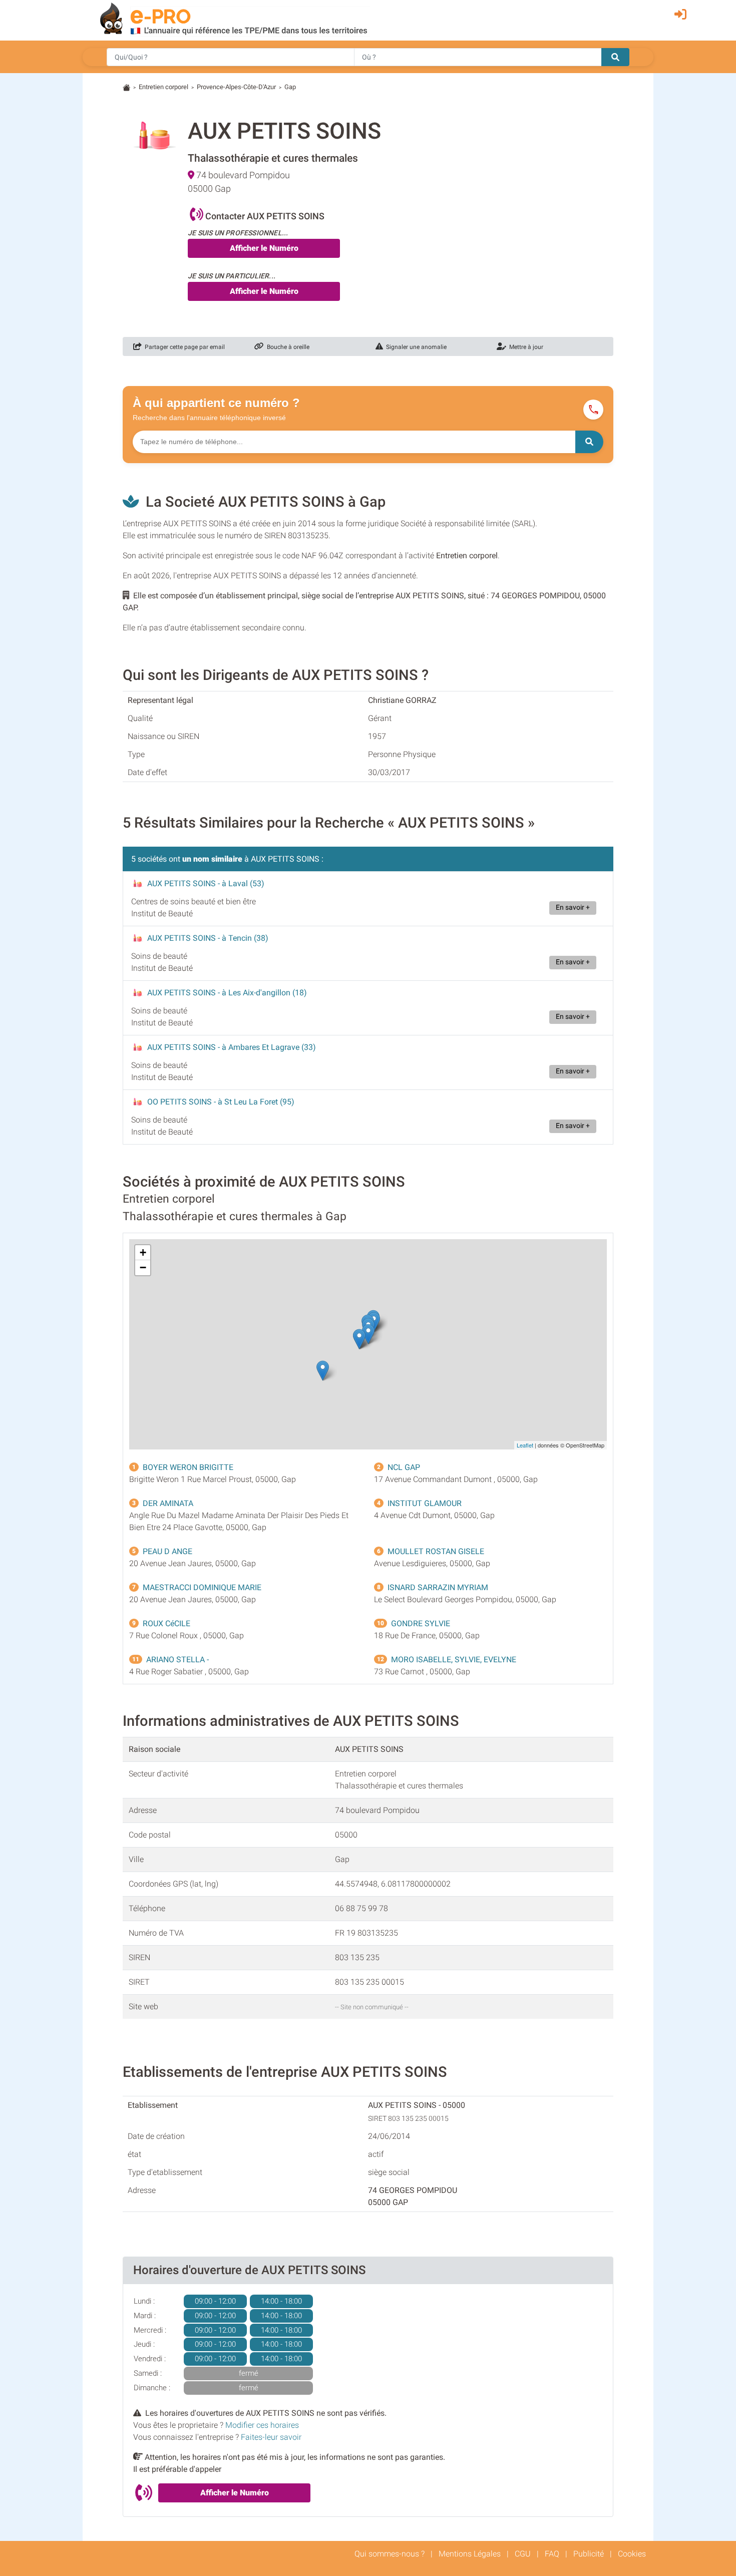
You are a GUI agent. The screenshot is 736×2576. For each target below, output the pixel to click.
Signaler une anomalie (415, 347)
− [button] (143, 1267)
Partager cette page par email (183, 347)
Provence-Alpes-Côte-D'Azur (236, 87)
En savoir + (573, 907)
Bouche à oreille (287, 347)
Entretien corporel (163, 87)
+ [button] (143, 1252)
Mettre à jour (525, 347)
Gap (290, 87)
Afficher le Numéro (264, 248)
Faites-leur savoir (271, 2437)
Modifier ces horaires (262, 2425)
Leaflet (525, 1445)
